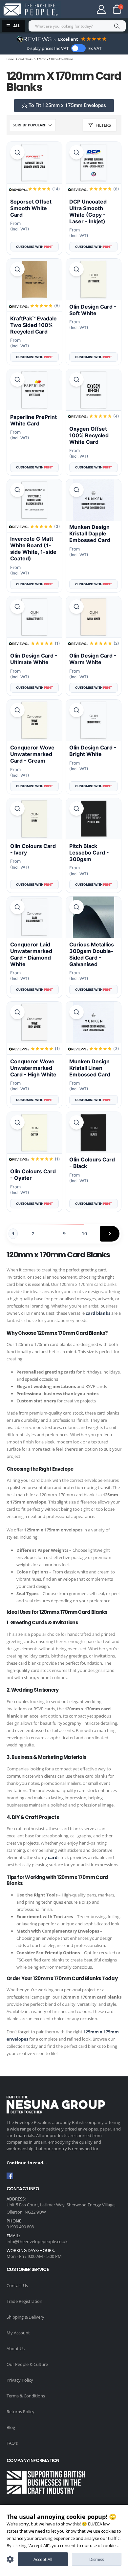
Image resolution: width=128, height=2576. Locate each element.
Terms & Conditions (26, 2396)
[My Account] (101, 9)
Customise (10, 2559)
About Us (16, 2349)
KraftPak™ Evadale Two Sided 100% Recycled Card (33, 325)
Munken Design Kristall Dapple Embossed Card (90, 533)
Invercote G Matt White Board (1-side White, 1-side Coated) (33, 549)
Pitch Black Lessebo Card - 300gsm (89, 853)
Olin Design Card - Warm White (93, 659)
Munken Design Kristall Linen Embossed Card (90, 1068)
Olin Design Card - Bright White (93, 751)
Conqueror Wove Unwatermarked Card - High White (33, 1068)
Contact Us (17, 2285)
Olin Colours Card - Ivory (33, 849)
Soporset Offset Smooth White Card (31, 208)
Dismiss (97, 2559)
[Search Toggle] (78, 9)
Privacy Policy (20, 2380)
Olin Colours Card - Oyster (33, 1175)
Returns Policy (21, 2412)
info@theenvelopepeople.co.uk (37, 2241)
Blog (11, 2427)
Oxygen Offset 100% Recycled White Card (89, 435)
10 (84, 1234)
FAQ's (12, 2443)
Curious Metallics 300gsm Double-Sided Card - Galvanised (92, 954)
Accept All (43, 2559)
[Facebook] (10, 2176)
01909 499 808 (20, 2227)
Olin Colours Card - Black (92, 1163)
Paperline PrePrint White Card (33, 420)
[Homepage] (30, 10)
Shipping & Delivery (25, 2317)
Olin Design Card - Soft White (93, 310)
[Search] (117, 26)
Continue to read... (27, 2163)
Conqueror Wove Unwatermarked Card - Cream (32, 754)
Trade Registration (24, 2301)
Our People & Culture (27, 2364)
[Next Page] (110, 1234)
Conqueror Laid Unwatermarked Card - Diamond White (31, 954)
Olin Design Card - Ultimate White (34, 659)
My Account (18, 2333)
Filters (103, 125)
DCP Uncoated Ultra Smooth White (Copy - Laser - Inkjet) (88, 211)
